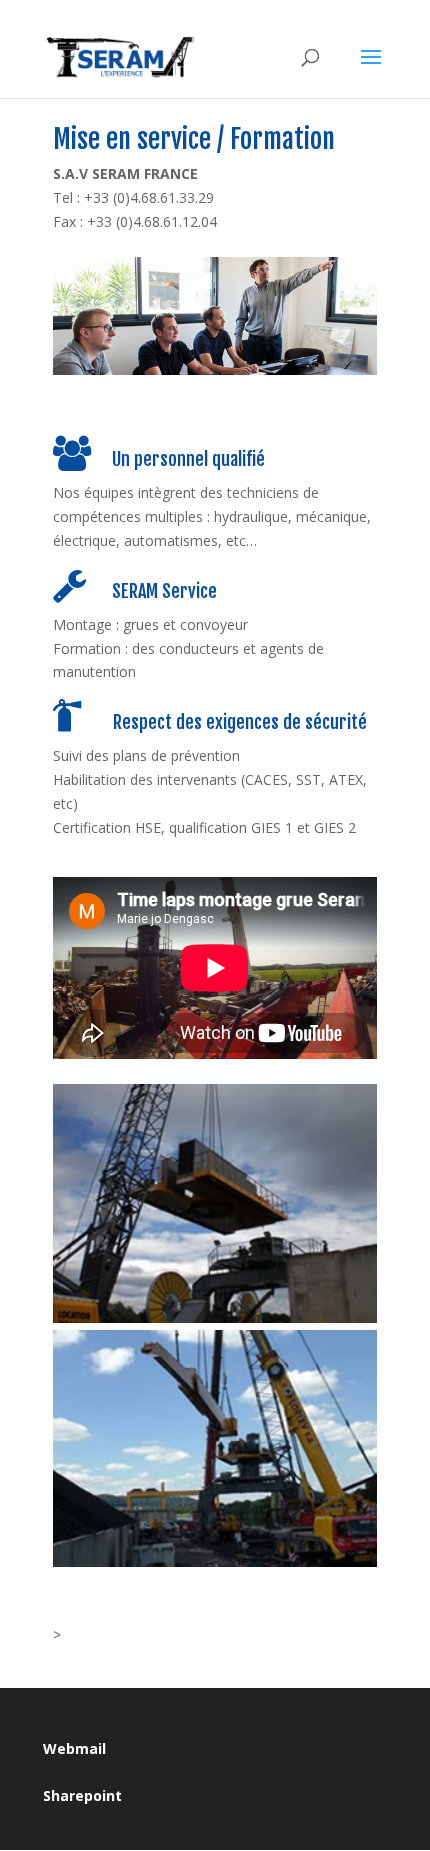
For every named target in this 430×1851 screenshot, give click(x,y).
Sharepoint (82, 1795)
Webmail (74, 1748)
